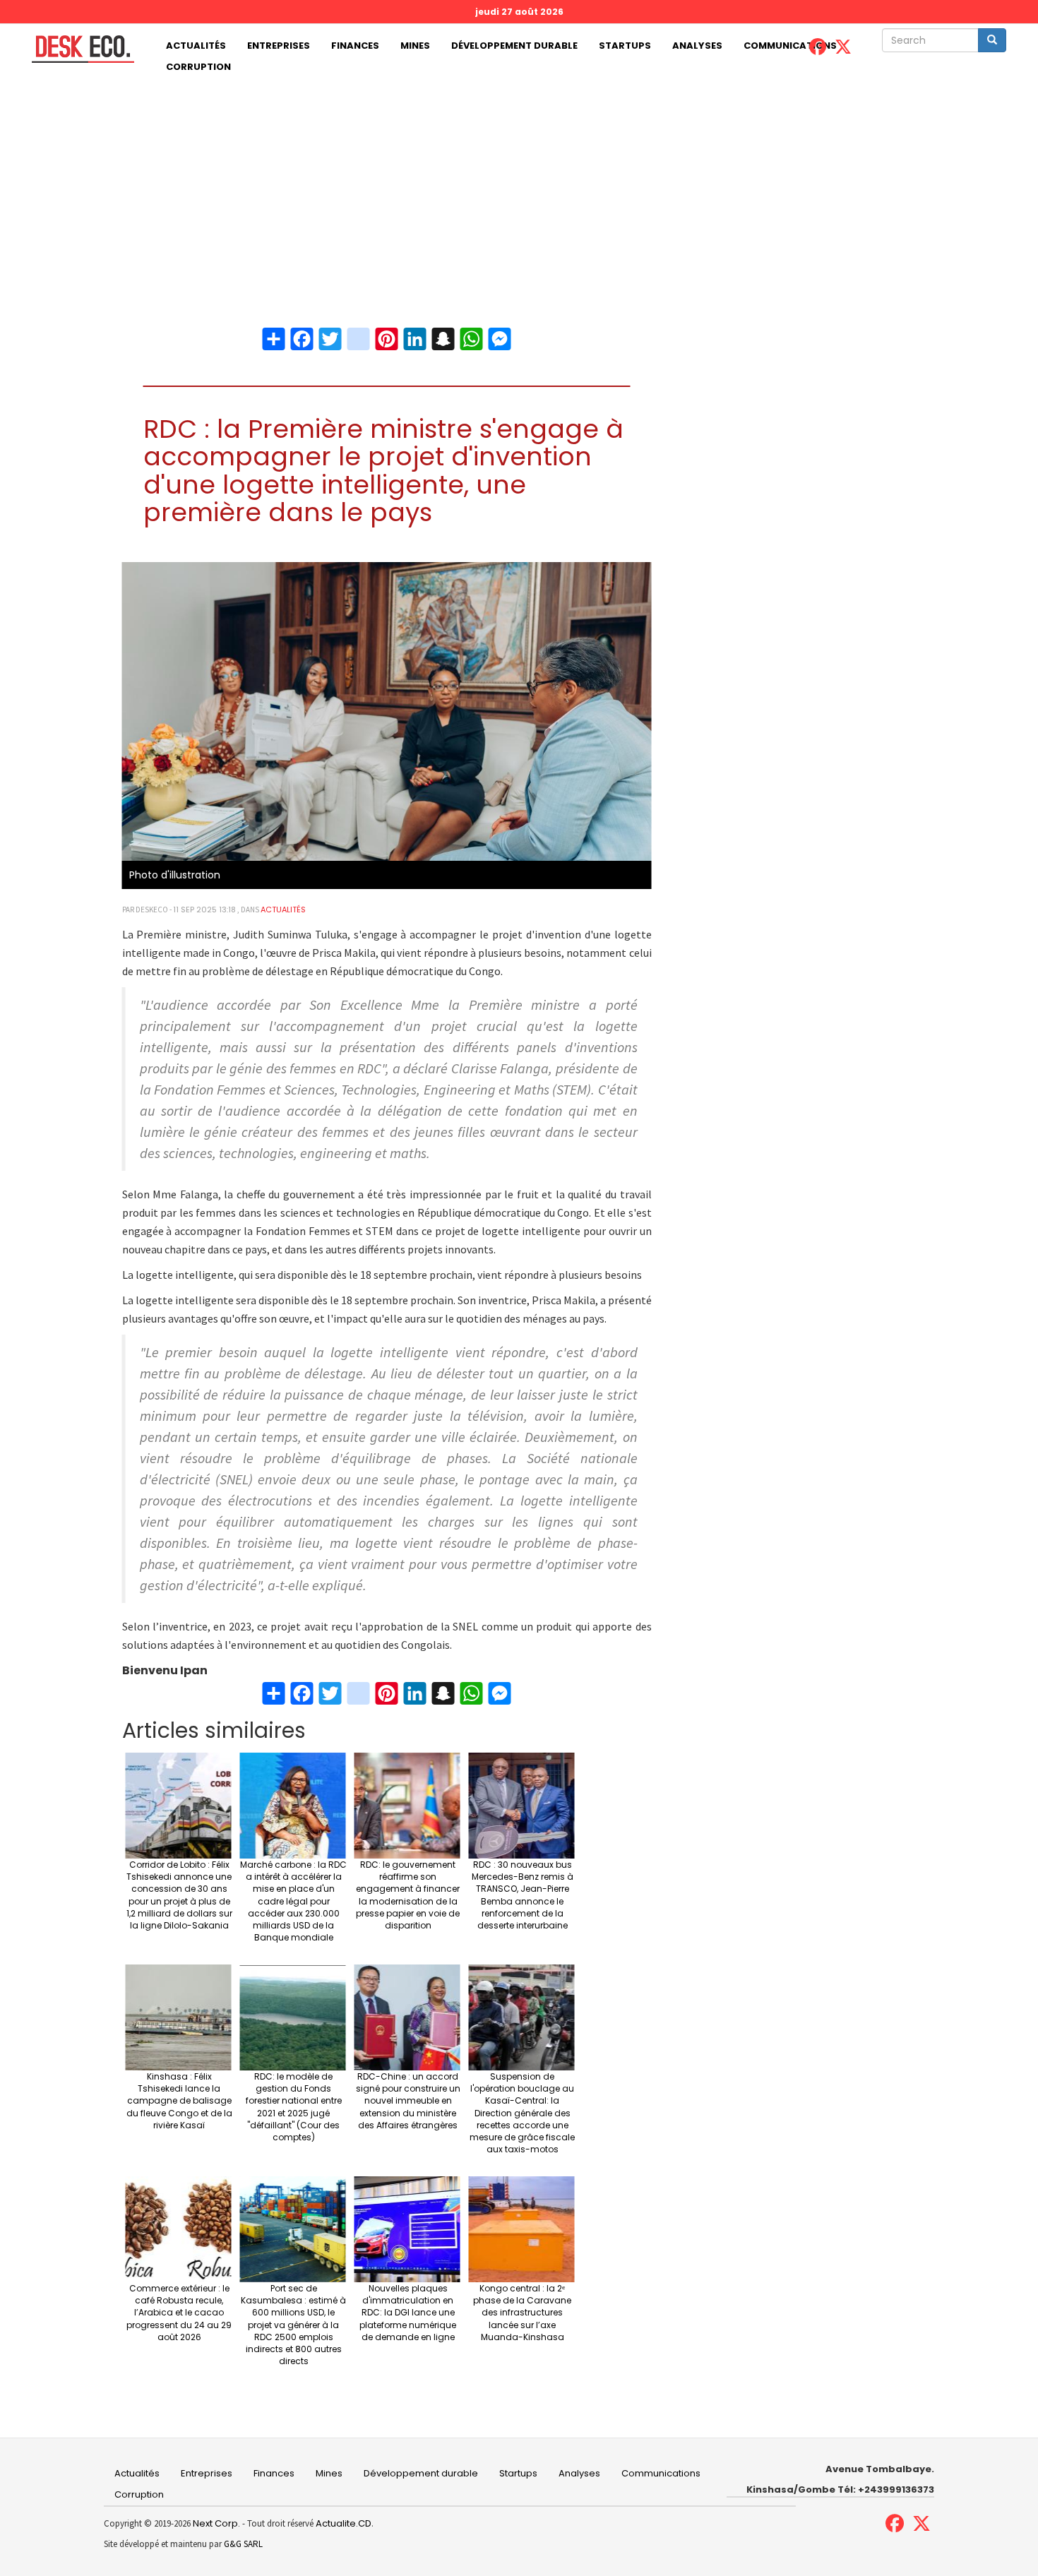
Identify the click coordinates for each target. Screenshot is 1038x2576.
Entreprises (279, 46)
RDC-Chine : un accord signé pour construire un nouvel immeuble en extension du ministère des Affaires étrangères (408, 2101)
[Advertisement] (519, 184)
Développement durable (514, 46)
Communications (790, 46)
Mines (415, 46)
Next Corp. (216, 2523)
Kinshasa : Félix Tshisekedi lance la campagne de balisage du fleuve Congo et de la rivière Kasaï (179, 2101)
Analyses (697, 46)
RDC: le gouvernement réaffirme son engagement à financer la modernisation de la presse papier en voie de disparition (408, 1895)
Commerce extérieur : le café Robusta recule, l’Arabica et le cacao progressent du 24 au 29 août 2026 (179, 2313)
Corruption (198, 67)
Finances (355, 46)
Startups (625, 46)
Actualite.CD (342, 2523)
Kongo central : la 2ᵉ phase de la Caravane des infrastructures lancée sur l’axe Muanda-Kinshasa (522, 2313)
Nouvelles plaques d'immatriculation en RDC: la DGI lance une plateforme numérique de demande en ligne (408, 2313)
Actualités (196, 46)
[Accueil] (78, 49)
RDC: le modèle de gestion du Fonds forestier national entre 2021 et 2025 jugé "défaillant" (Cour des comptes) (294, 2107)
